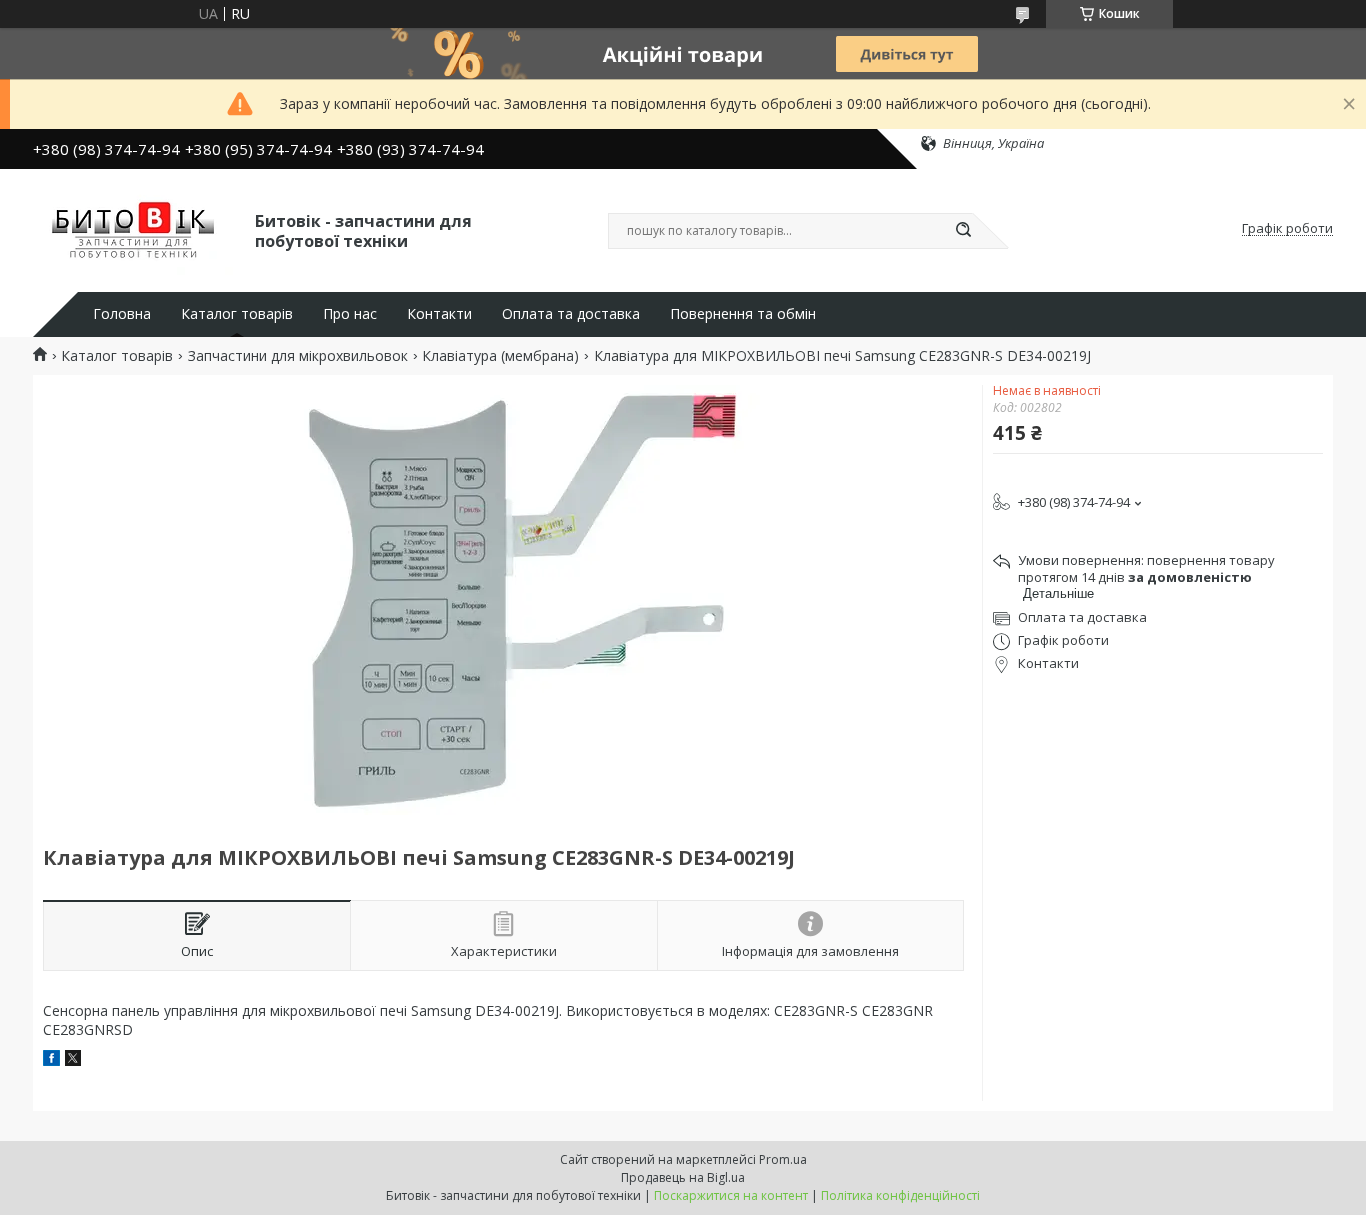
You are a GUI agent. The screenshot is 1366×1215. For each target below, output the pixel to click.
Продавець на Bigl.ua (683, 1177)
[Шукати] (963, 231)
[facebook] (51, 1060)
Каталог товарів (237, 314)
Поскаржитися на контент (731, 1195)
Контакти (439, 314)
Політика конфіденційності (900, 1195)
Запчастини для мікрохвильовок (298, 356)
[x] (73, 1060)
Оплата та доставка (571, 314)
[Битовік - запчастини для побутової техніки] (135, 229)
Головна (122, 314)
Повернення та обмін (743, 314)
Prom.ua (783, 1159)
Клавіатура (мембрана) (500, 356)
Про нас (350, 314)
